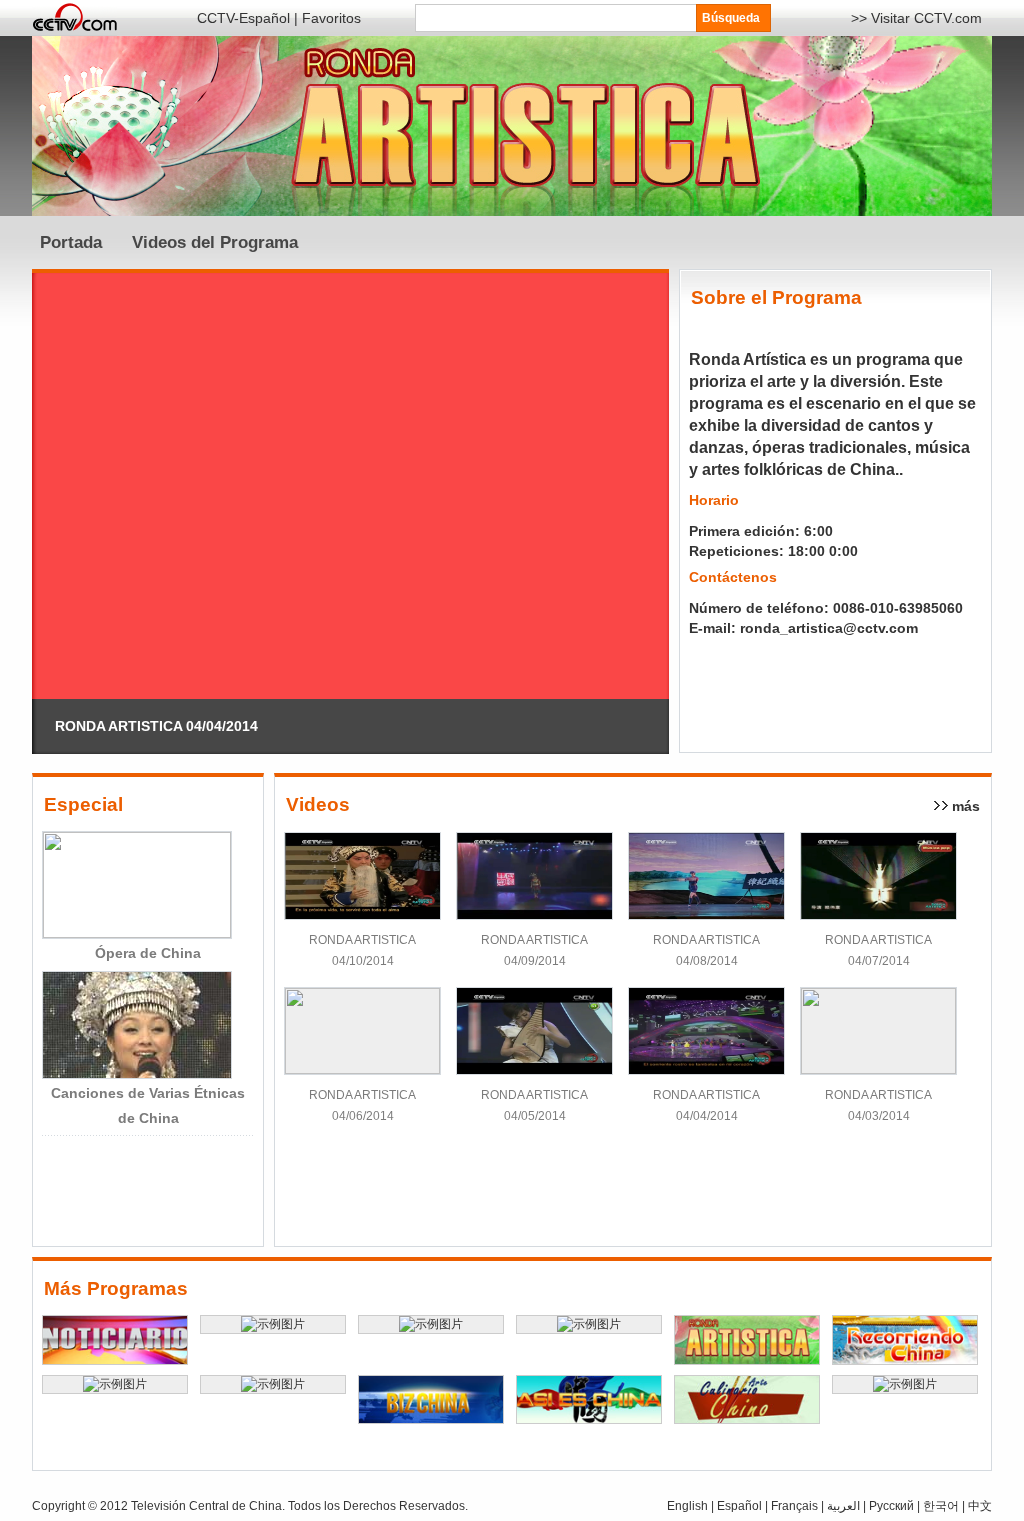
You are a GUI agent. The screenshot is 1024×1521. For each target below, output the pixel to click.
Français (794, 1506)
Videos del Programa (215, 242)
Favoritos (331, 18)
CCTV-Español (243, 18)
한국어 (939, 1506)
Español (739, 1506)
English (687, 1506)
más (966, 806)
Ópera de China (148, 953)
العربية (845, 1506)
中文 (980, 1506)
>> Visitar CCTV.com (916, 18)
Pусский (891, 1506)
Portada (71, 242)
